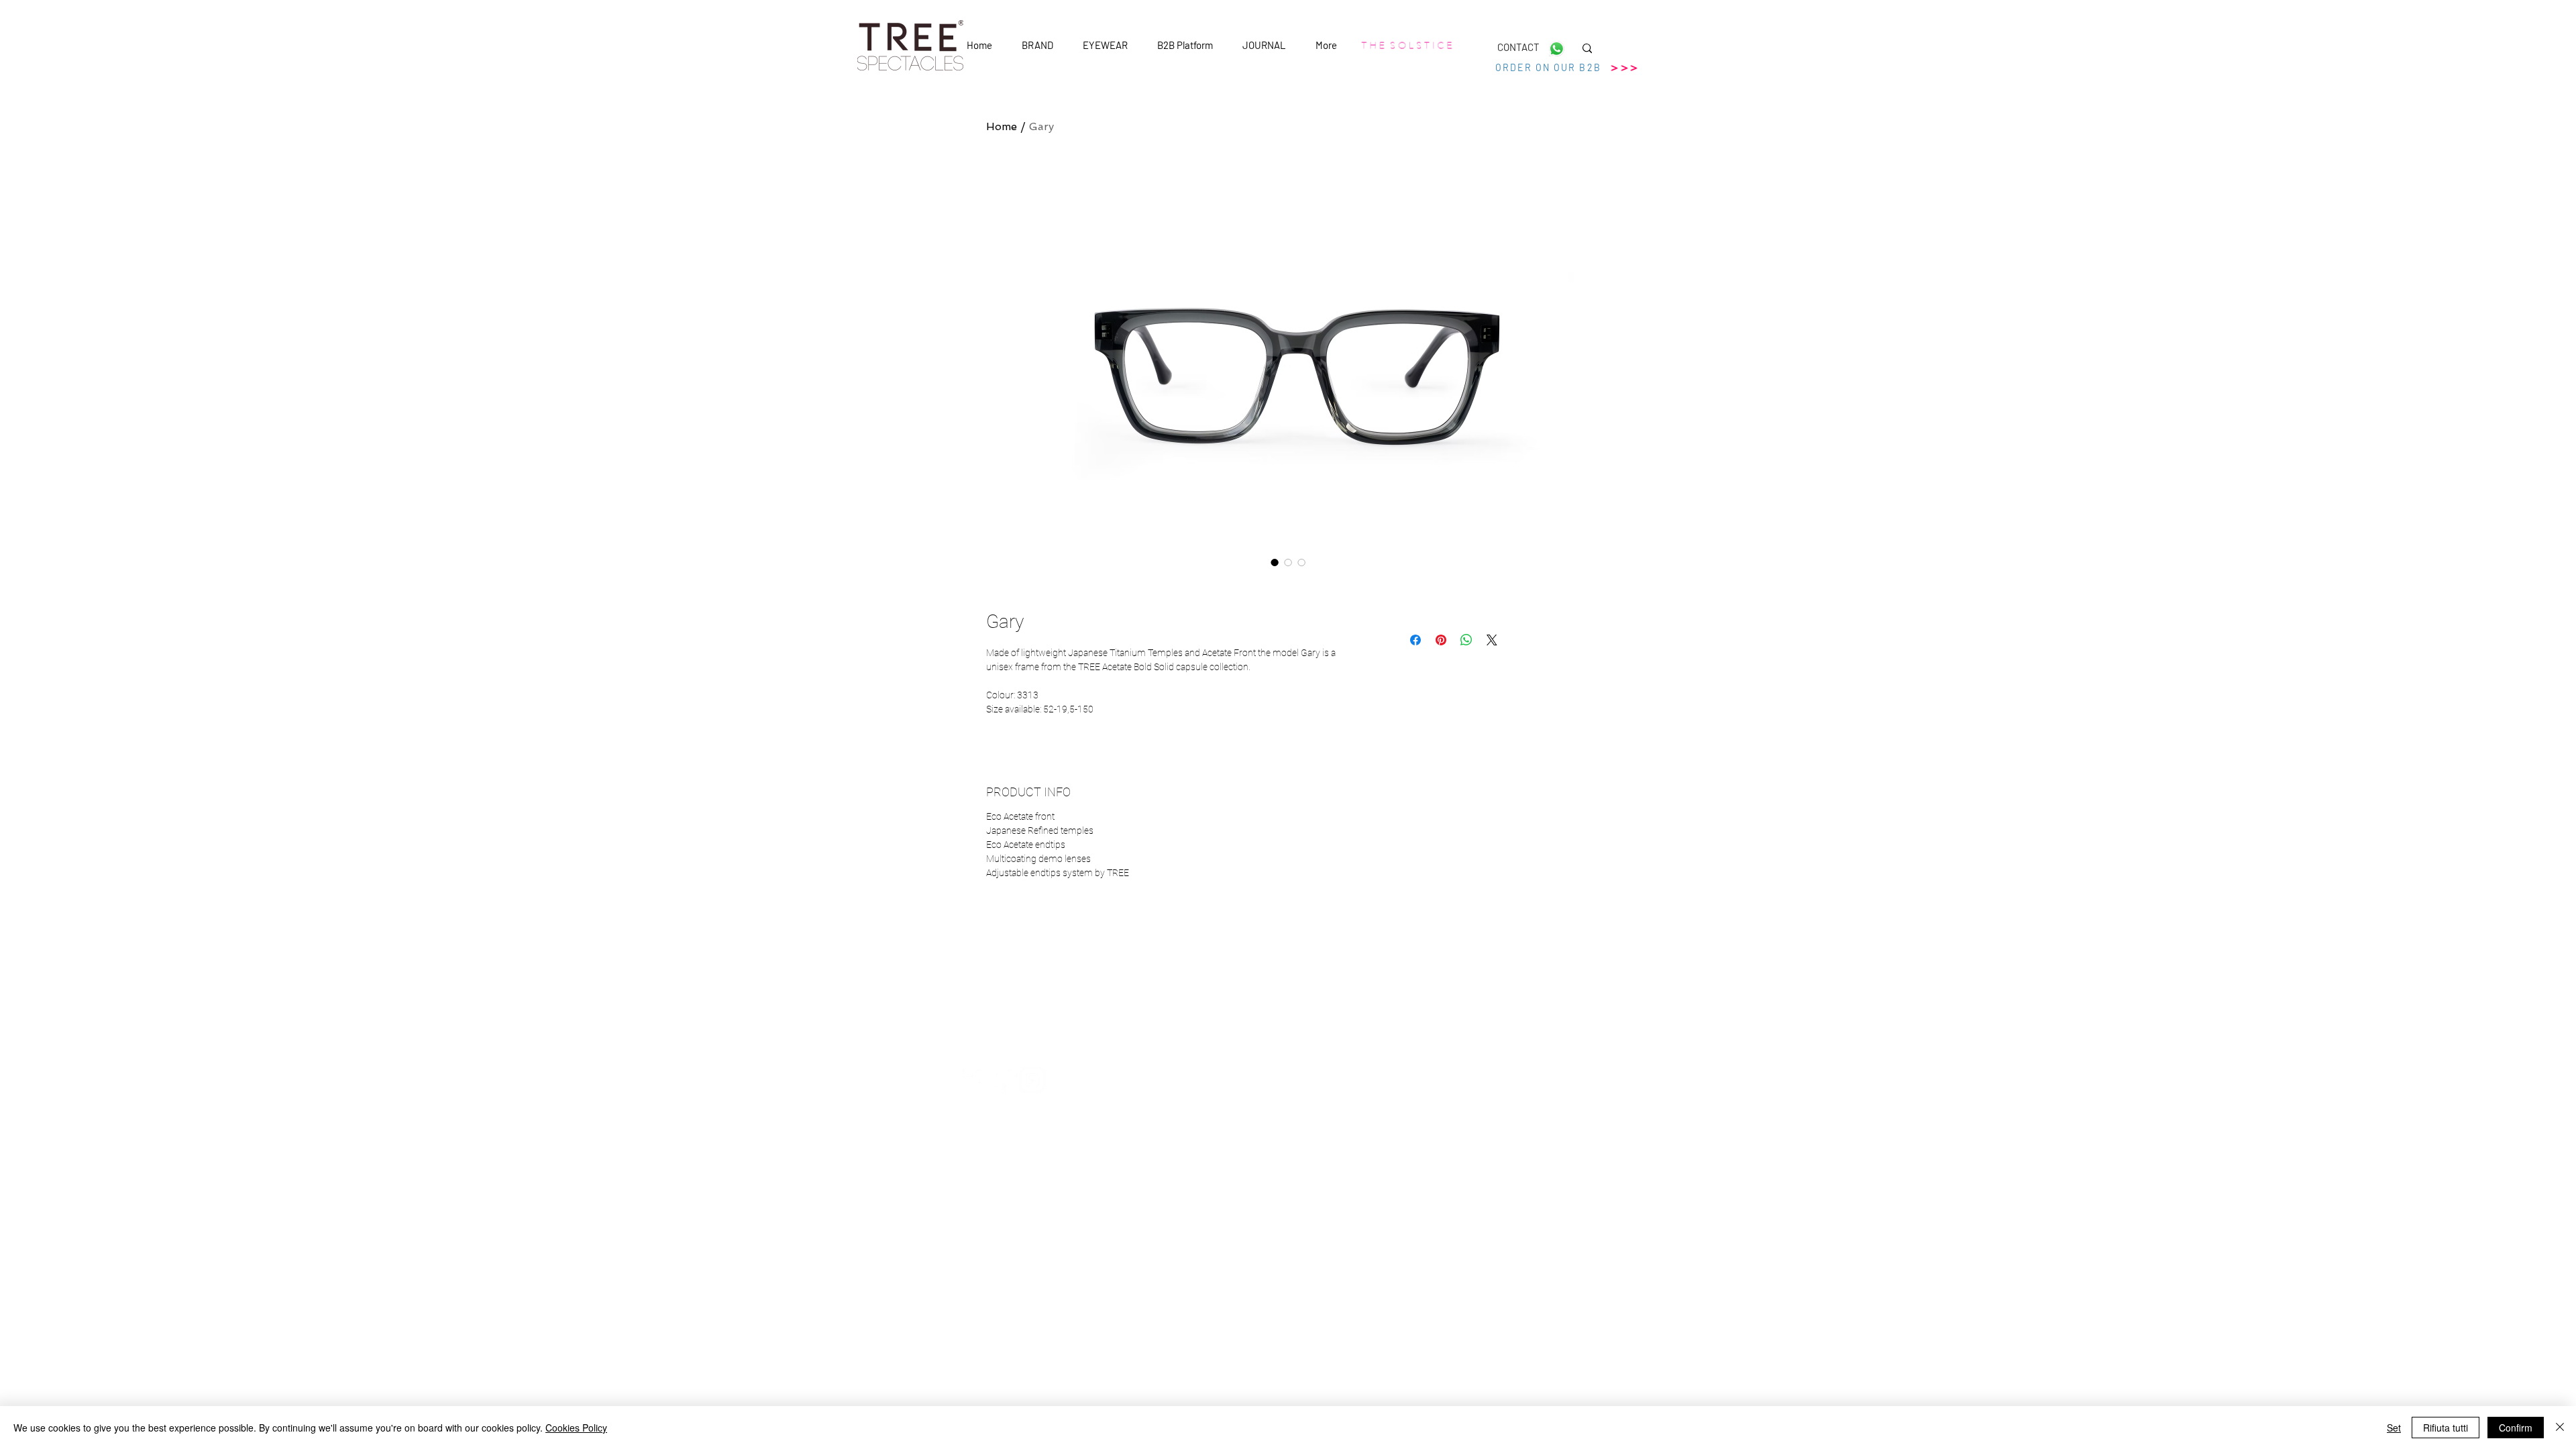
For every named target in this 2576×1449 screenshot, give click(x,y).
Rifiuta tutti (2446, 1428)
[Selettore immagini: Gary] (1275, 562)
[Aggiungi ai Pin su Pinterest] (1441, 640)
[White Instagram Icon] (1032, 1080)
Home (1002, 126)
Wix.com (1416, 1152)
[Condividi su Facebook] (1415, 640)
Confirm (2516, 1428)
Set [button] (2394, 1428)
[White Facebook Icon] (976, 1080)
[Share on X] (1492, 640)
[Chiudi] (2560, 1428)
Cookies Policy (576, 1428)
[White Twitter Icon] (1004, 1080)
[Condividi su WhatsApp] (1466, 640)
